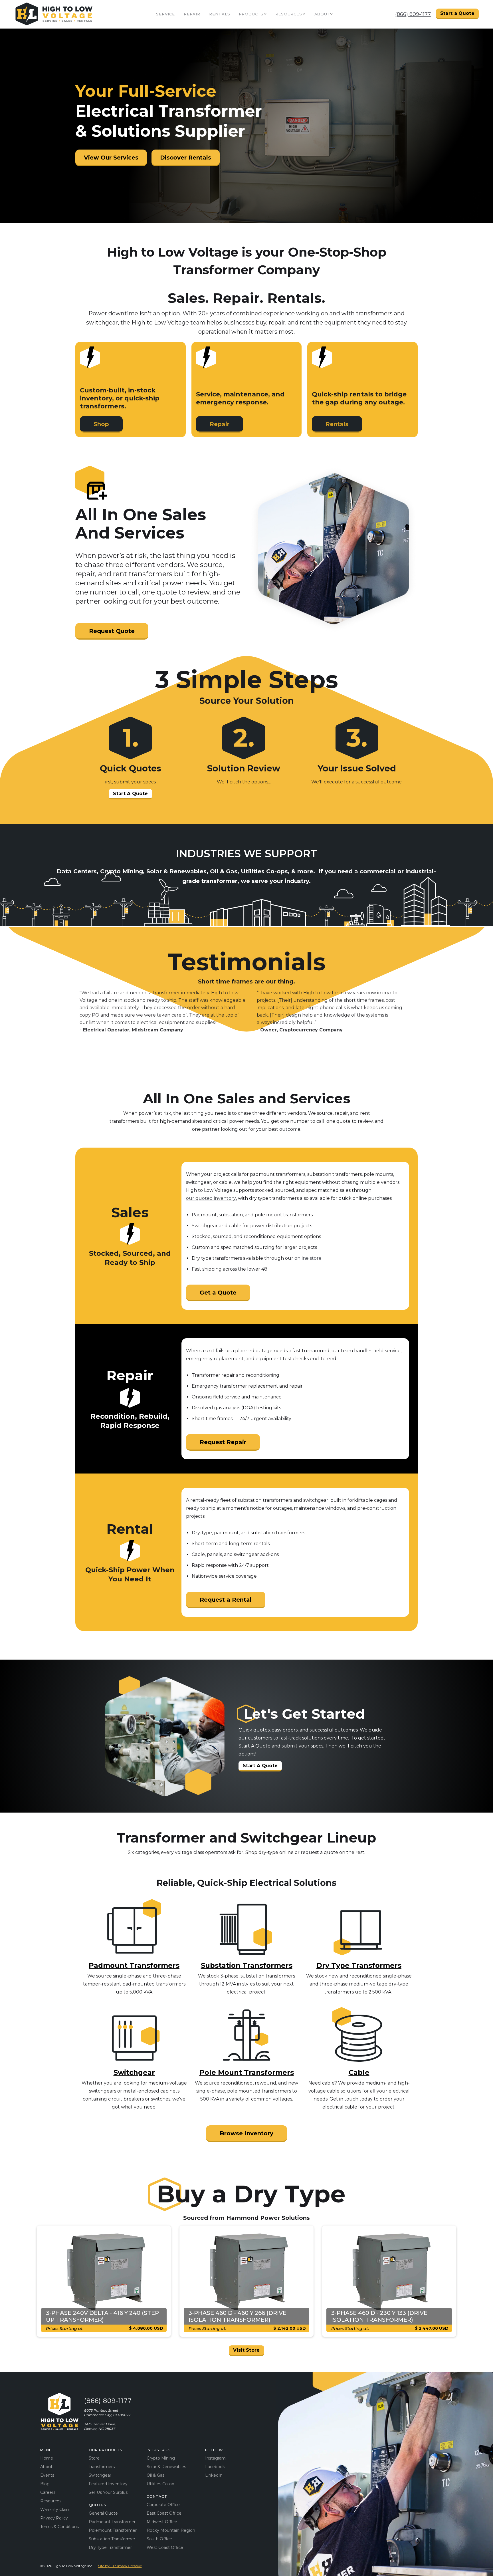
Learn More (180, 1318)
